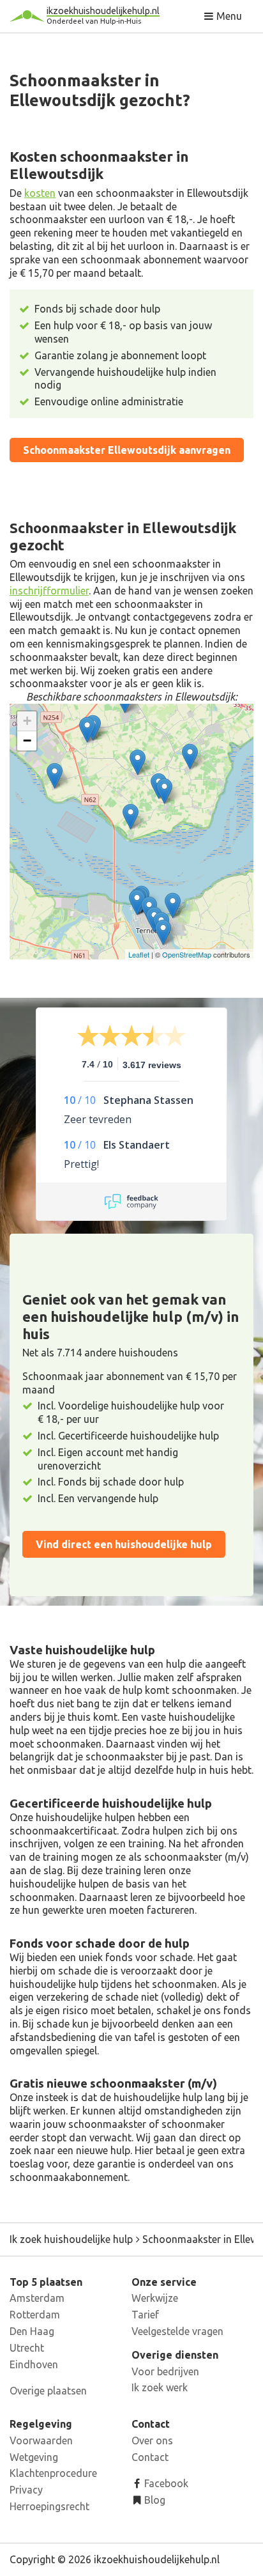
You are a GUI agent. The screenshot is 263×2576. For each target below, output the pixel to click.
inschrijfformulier (49, 591)
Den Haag (32, 2331)
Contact (150, 2457)
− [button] (27, 741)
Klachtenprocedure (53, 2473)
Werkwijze (155, 2298)
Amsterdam (37, 2298)
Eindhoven (34, 2364)
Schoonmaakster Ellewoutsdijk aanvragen (127, 450)
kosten (40, 193)
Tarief (145, 2315)
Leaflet (139, 954)
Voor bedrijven (165, 2371)
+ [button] (27, 721)
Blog (154, 2500)
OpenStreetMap (187, 954)
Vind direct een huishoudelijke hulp (124, 1544)
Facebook (165, 2483)
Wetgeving (34, 2457)
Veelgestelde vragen (177, 2331)
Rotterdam (35, 2315)
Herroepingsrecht (49, 2506)
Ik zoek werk (160, 2387)
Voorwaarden (41, 2440)
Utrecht (27, 2348)
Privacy (26, 2490)
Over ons (152, 2440)
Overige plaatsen (48, 2391)
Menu (228, 16)
